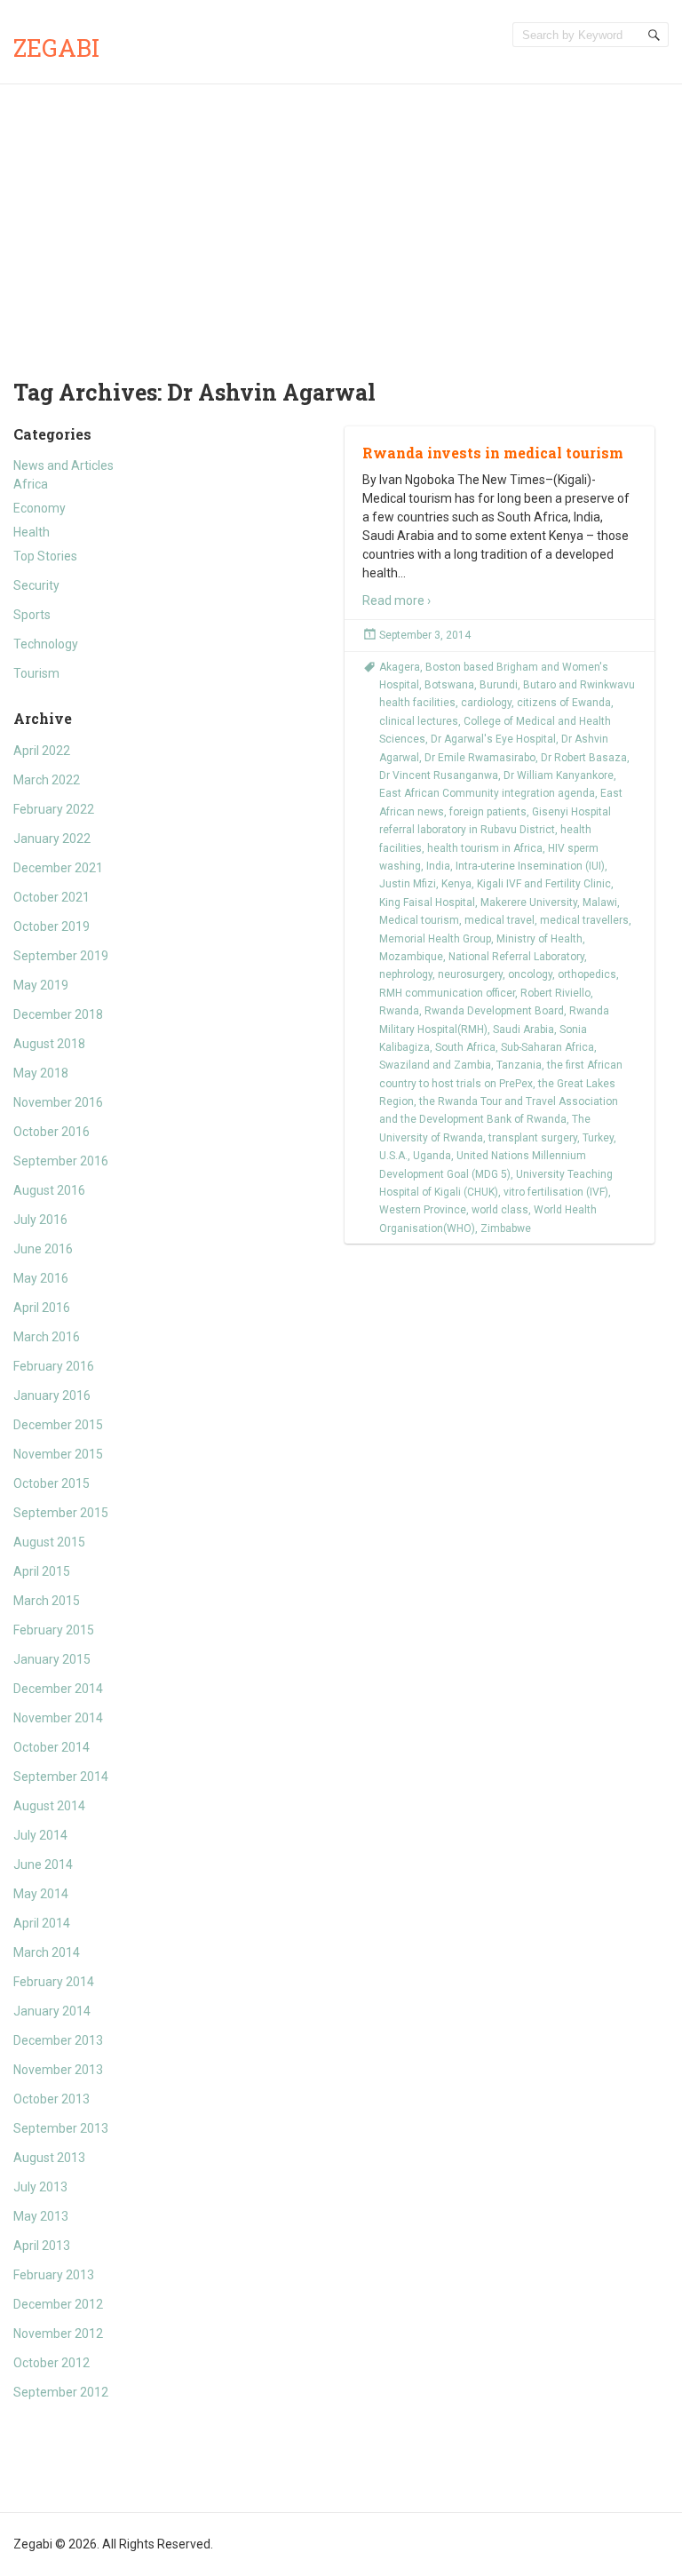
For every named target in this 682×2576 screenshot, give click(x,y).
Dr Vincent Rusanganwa (439, 775)
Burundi (499, 685)
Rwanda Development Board (494, 1011)
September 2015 (61, 1513)
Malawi (600, 902)
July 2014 (40, 1835)
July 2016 (40, 1220)
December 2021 (58, 868)
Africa (31, 484)
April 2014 (42, 1923)
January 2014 (52, 2011)
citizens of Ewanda (564, 703)
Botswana (449, 685)
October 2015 (52, 1483)
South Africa (465, 1047)
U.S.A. (393, 1156)
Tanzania (519, 1065)
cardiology (486, 703)
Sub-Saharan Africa (547, 1047)
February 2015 (54, 1630)
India (438, 866)
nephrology (406, 974)
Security (36, 585)
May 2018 (41, 1073)
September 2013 (61, 2128)
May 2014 (41, 1894)
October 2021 (52, 897)
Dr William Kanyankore (559, 775)
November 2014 (58, 1718)
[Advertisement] (341, 218)
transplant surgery (533, 1138)
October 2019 (52, 926)
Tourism (36, 673)
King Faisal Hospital (427, 902)
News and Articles (63, 465)
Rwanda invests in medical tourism (493, 453)
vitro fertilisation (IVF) (556, 1192)
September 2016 (61, 1161)
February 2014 (54, 1982)
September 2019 (61, 956)
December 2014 (58, 1689)
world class (500, 1210)
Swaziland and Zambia (435, 1065)
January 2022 (52, 839)
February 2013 (54, 2275)
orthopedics (587, 974)
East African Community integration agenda (487, 793)
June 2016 (43, 1249)
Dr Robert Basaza (584, 758)
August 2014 (49, 1806)
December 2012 (58, 2304)
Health (32, 532)
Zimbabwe (506, 1228)
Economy (40, 508)
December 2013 (58, 2040)
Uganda (432, 1156)
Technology (46, 644)
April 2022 (42, 751)
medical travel (500, 920)
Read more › (397, 600)
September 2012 (61, 2392)
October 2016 (52, 1132)
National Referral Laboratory (516, 957)
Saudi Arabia (523, 1030)
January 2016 (52, 1395)
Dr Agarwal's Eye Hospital (493, 739)
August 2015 (49, 1542)
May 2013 (41, 2216)
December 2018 (58, 1014)
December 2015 (58, 1425)
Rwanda (399, 1011)
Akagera (400, 667)
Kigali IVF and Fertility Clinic (544, 884)
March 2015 (47, 1601)
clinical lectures (419, 721)
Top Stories (45, 556)
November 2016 (58, 1102)
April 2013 (42, 2246)
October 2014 (52, 1747)
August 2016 (49, 1190)
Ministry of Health (539, 939)
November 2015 (58, 1454)
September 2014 (61, 1777)
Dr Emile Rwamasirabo (480, 758)
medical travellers (584, 920)
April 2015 (42, 1571)
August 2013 (49, 2158)
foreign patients (488, 812)
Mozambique (411, 957)
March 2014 (47, 1952)
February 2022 (54, 809)
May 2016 (41, 1278)
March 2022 (47, 780)
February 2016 (54, 1366)
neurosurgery (470, 974)
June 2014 (43, 1864)
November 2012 (58, 2334)
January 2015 (52, 1659)
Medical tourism (419, 920)
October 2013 (52, 2099)
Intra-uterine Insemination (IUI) (530, 866)
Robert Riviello (555, 993)
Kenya (456, 884)
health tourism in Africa (485, 848)
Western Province (423, 1210)
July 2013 (40, 2187)
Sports (32, 615)
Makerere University (529, 902)
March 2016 (47, 1337)
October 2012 (52, 2363)
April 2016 (42, 1308)
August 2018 (49, 1044)
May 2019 (41, 985)
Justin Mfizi (408, 884)
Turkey (598, 1138)
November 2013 (58, 2070)
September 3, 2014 (425, 635)
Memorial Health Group (435, 939)
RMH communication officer (447, 993)
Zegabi (56, 48)
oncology (530, 974)
